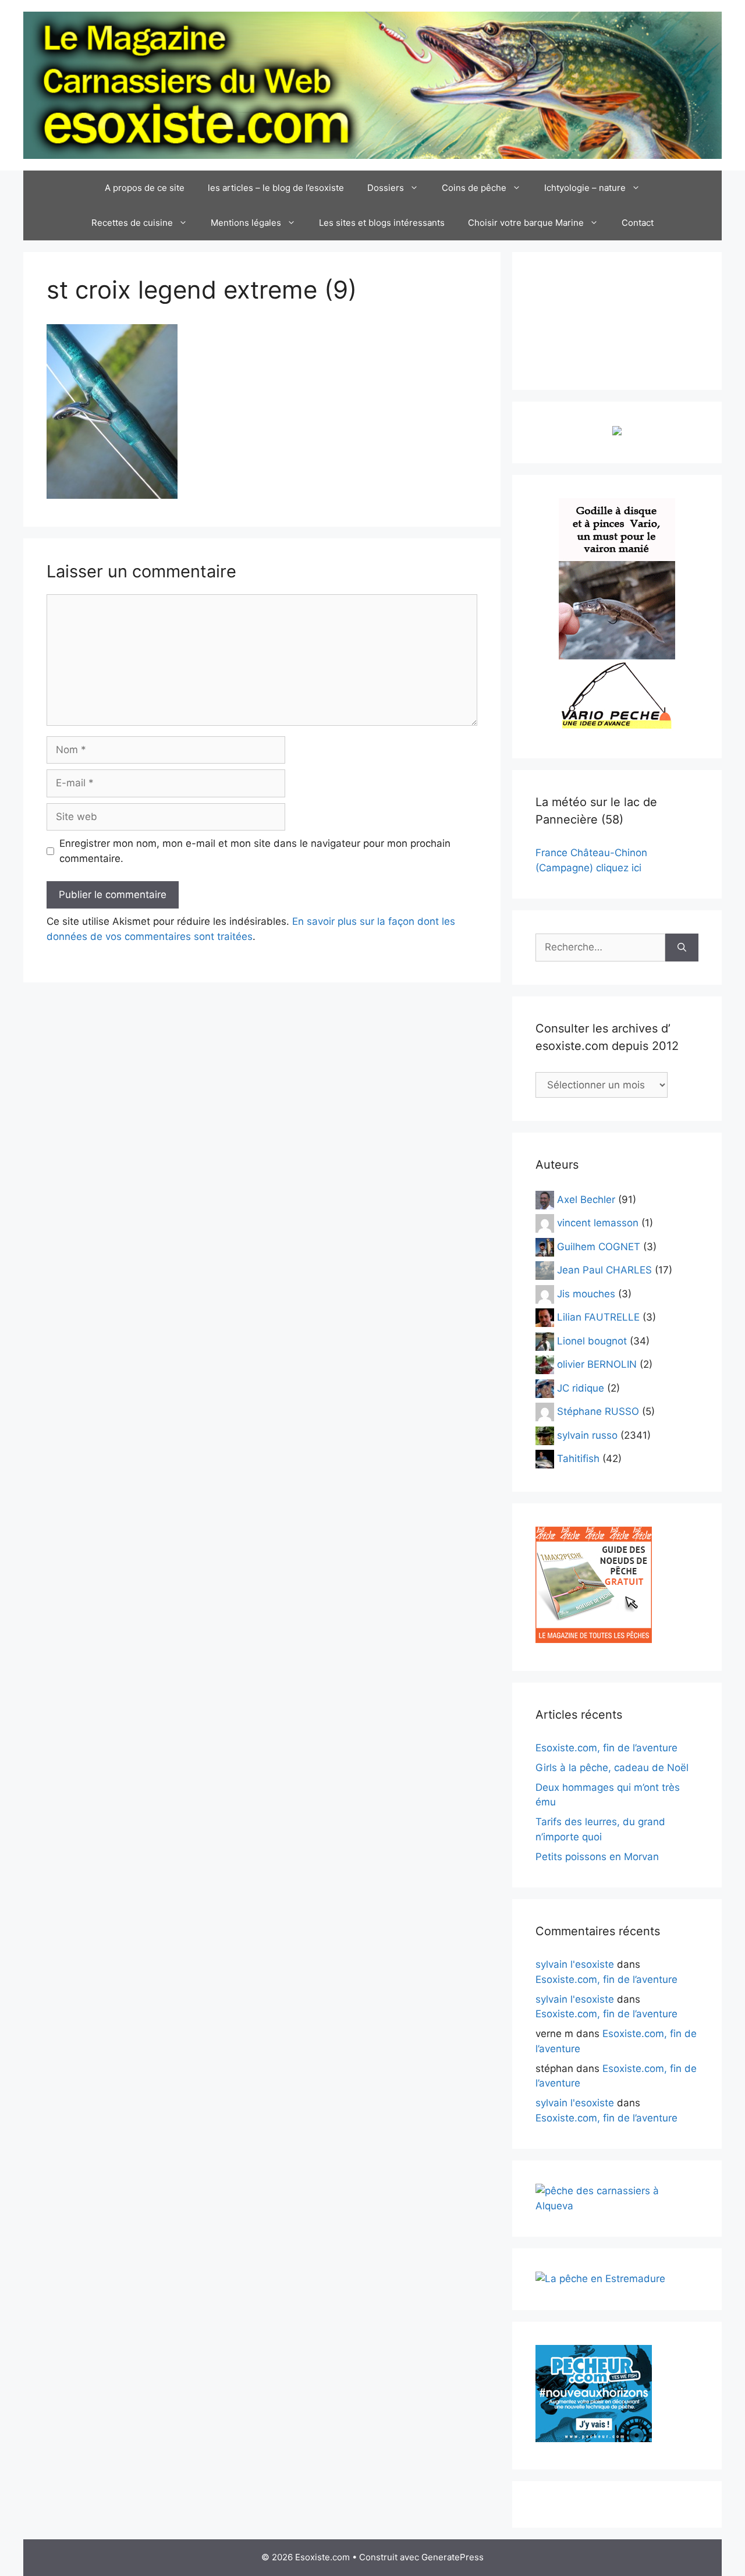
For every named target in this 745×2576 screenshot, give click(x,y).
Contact (638, 223)
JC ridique (581, 1388)
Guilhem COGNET (599, 1246)
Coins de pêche (474, 188)
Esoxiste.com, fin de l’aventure (606, 1748)
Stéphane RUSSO (598, 1411)
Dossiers (386, 188)
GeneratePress (453, 2557)
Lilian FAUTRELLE (598, 1317)
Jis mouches (586, 1293)
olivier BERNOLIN (597, 1364)
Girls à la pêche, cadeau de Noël (612, 1768)
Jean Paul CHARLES (604, 1270)
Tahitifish (578, 1459)
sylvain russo (587, 1435)
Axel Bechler (586, 1199)
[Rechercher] (682, 948)
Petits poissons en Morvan (597, 1857)
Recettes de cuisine (132, 223)
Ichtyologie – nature (585, 188)
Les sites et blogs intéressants (382, 223)
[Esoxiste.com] (372, 84)
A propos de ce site (145, 188)
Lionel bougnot (592, 1340)
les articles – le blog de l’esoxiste (276, 188)
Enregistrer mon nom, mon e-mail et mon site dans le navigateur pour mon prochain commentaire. (255, 851)
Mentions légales (246, 223)
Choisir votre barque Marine (526, 223)
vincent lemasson (598, 1223)
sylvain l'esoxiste (575, 1964)
